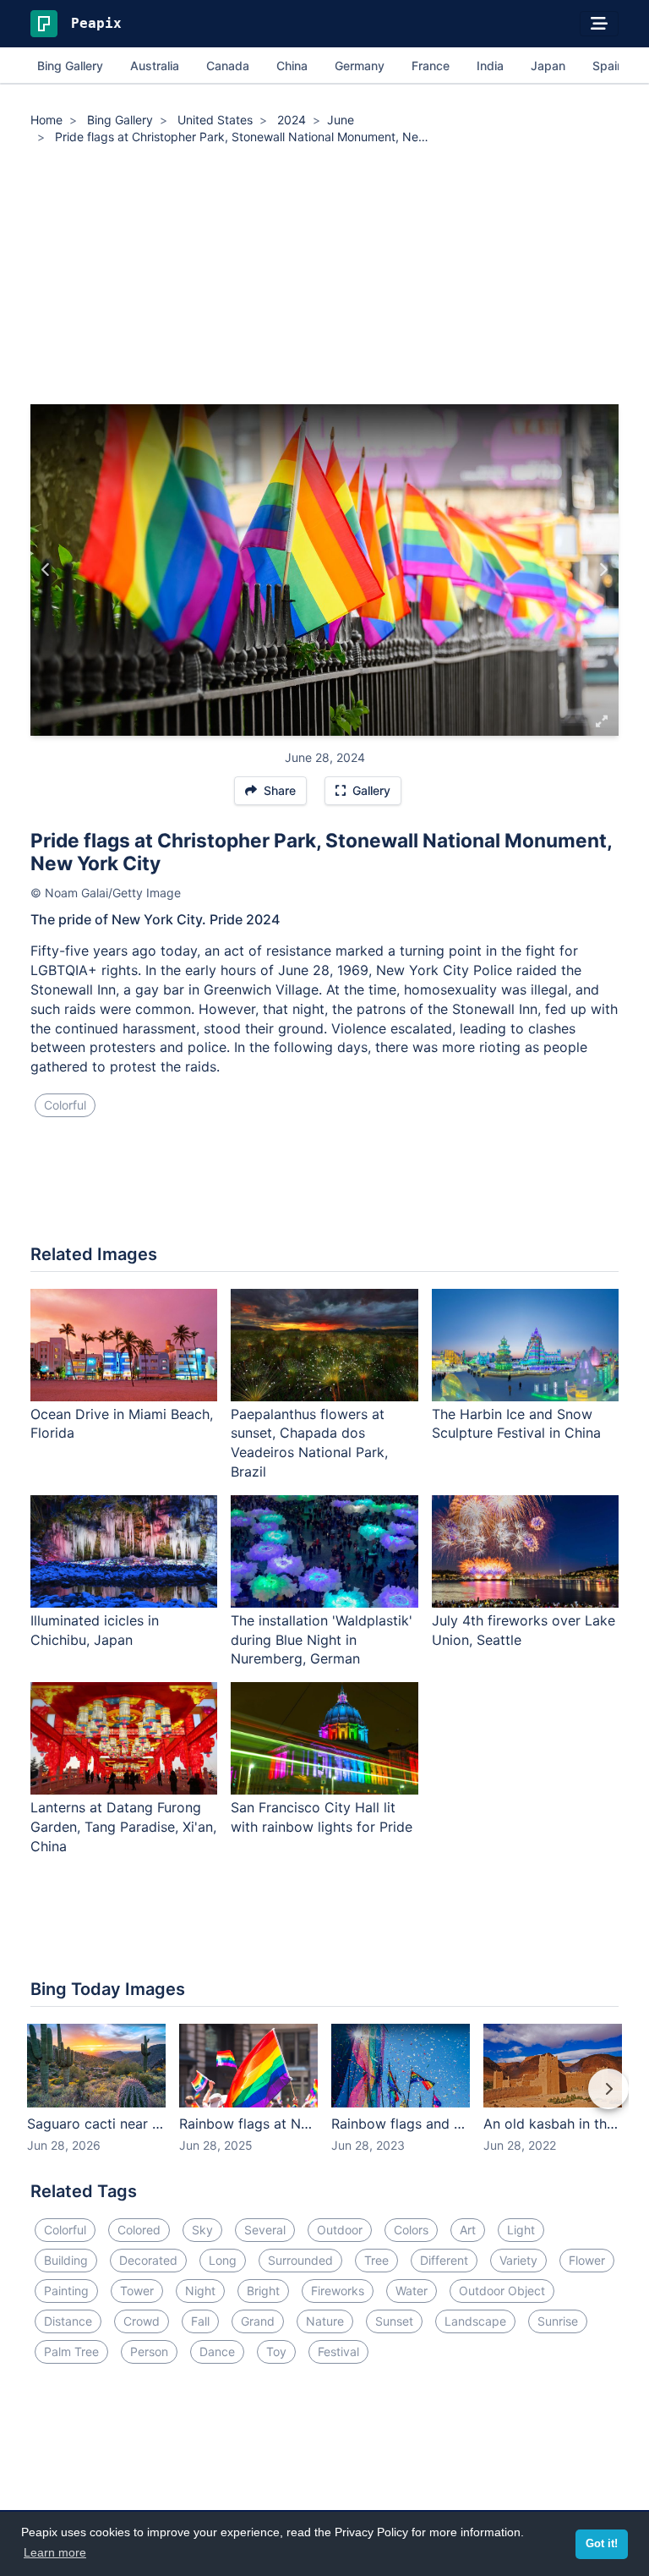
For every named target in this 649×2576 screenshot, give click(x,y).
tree (376, 2260)
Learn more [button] (55, 2552)
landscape (475, 2321)
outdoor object (502, 2291)
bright (263, 2291)
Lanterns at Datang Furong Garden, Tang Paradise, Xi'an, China (123, 1827)
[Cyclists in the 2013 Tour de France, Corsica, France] (603, 570)
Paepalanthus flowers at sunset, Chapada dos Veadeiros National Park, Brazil (309, 1443)
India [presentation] (490, 66)
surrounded (300, 2260)
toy (276, 2351)
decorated (148, 2260)
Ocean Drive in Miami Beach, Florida (122, 1424)
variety (518, 2260)
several (265, 2230)
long (223, 2260)
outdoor (340, 2230)
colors (411, 2230)
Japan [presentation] (548, 66)
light (521, 2230)
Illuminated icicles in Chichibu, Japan (95, 1630)
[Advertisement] (324, 277)
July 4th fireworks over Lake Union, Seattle (524, 1630)
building (66, 2260)
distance (68, 2321)
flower (587, 2260)
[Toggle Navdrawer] (599, 24)
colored (139, 2230)
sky (202, 2230)
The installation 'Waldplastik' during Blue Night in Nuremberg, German (322, 1640)
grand (258, 2321)
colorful (65, 1105)
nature (325, 2321)
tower (137, 2291)
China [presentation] (292, 66)
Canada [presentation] (228, 66)
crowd (142, 2321)
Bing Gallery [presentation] (70, 66)
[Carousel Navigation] (324, 2101)
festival (338, 2351)
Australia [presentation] (155, 66)
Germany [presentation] (360, 66)
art (468, 2230)
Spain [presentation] (608, 66)
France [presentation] (431, 66)
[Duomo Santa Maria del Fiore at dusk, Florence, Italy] (46, 570)
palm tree (71, 2351)
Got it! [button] (602, 2544)
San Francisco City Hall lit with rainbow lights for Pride (322, 1817)
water (412, 2291)
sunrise (558, 2321)
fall (200, 2321)
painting (66, 2291)
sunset (394, 2321)
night (200, 2291)
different (444, 2260)
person (149, 2351)
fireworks (338, 2291)
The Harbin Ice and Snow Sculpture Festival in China (516, 1424)
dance (217, 2351)
